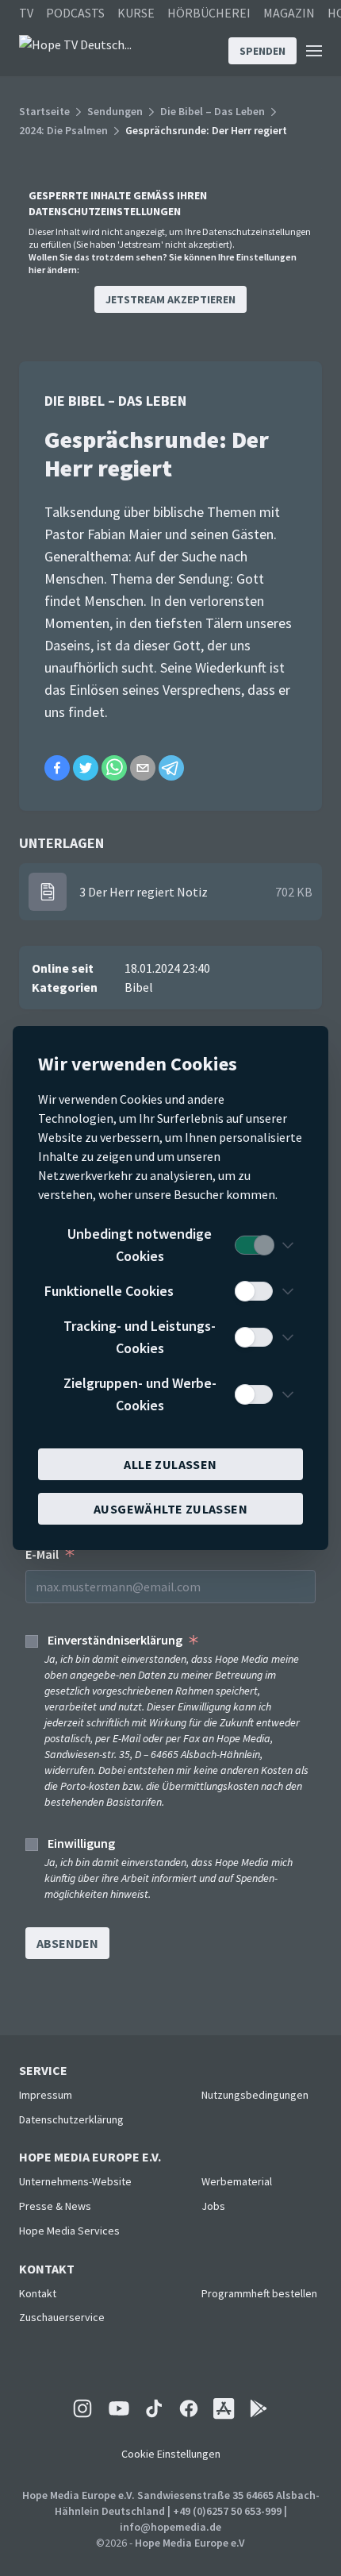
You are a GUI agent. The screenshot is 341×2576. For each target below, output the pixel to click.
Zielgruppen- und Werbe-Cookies (140, 1394)
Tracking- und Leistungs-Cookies (140, 1337)
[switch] (254, 1245)
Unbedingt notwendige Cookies (140, 1245)
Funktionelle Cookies (109, 1291)
